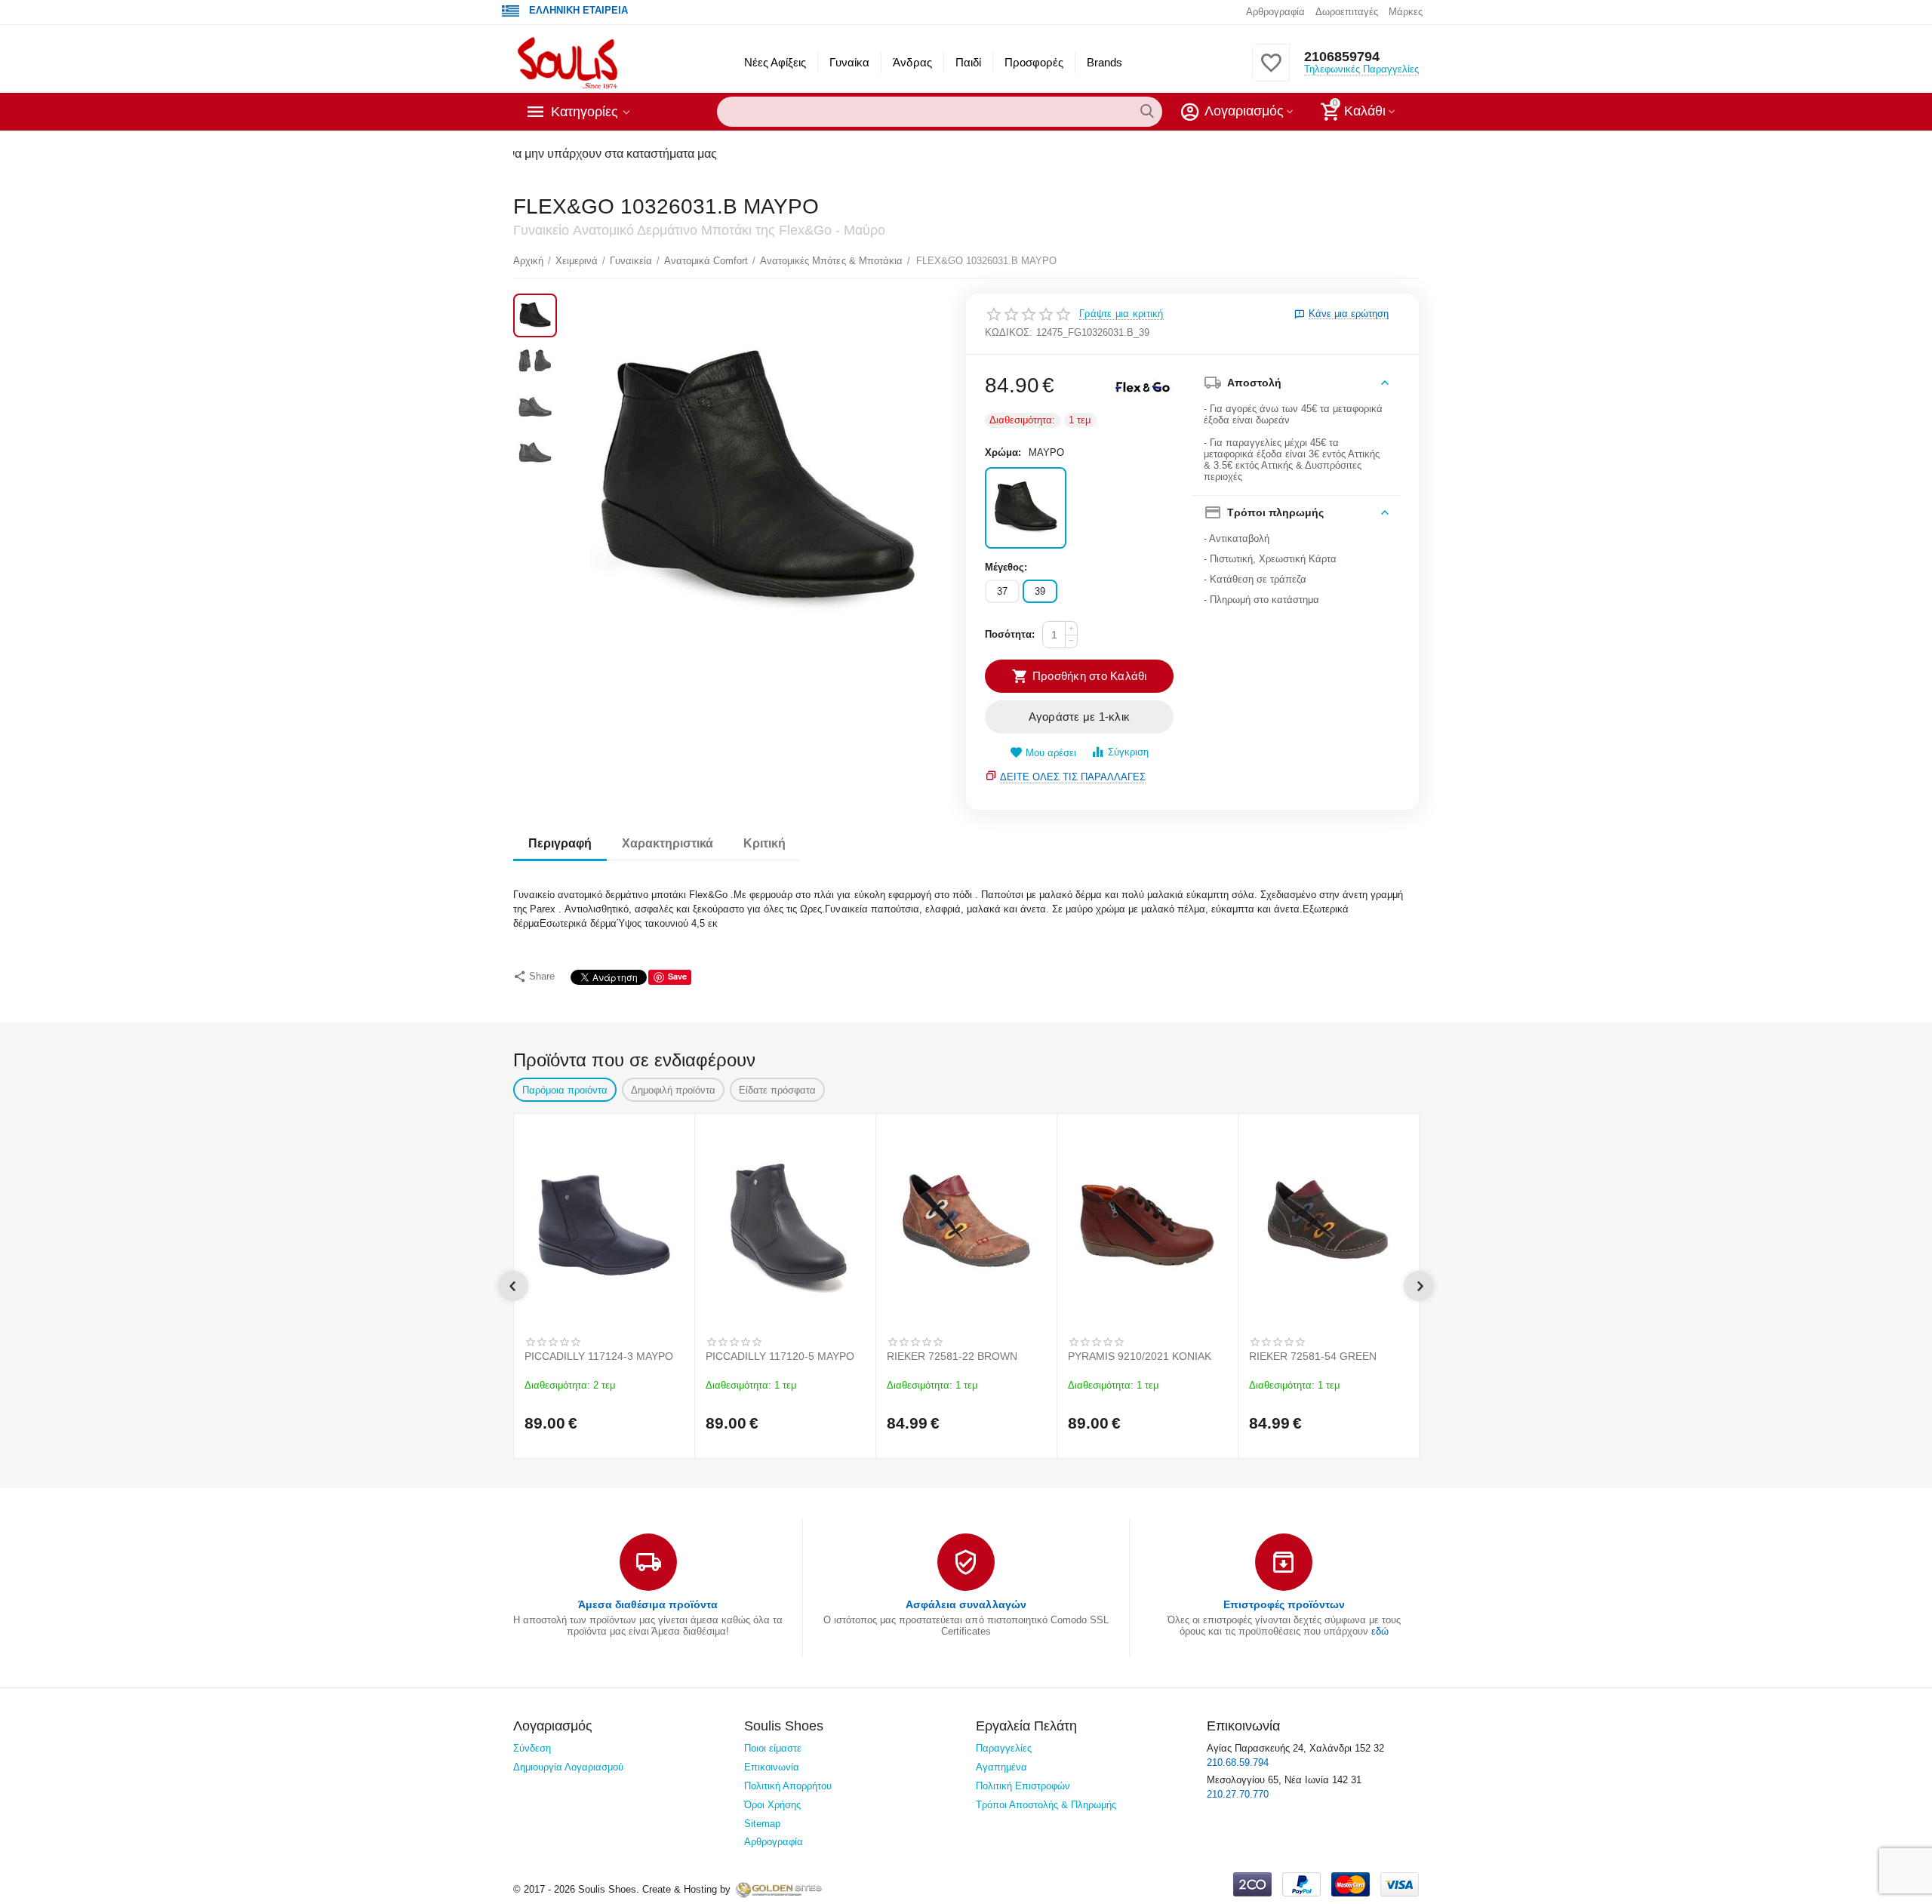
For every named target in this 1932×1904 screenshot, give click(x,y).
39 (1040, 591)
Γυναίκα (849, 62)
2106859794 (1342, 57)
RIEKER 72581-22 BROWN (952, 1356)
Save (677, 976)
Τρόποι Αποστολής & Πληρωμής (1046, 1805)
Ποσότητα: (1010, 634)
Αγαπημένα (1001, 1767)
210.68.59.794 (1238, 1763)
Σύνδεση (532, 1748)
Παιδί (968, 62)
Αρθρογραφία (1275, 12)
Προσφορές (1034, 62)
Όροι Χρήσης (772, 1805)
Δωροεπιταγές (1347, 12)
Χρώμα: (1003, 452)
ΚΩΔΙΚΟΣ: (1009, 332)
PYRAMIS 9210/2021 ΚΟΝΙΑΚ (1140, 1356)
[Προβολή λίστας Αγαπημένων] (1271, 71)
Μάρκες (1406, 12)
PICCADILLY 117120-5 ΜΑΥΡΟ (780, 1356)
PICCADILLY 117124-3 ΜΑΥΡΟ (599, 1356)
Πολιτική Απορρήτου (788, 1786)
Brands (1104, 62)
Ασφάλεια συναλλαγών (966, 1604)
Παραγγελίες (1004, 1748)
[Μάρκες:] (1143, 386)
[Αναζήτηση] (1147, 112)
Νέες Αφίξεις (775, 62)
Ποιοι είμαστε (773, 1748)
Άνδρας (912, 62)
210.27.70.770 (1238, 1794)
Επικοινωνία (772, 1767)
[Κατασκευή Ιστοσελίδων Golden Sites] (779, 1889)
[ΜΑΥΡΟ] (1026, 508)
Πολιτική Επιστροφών (1023, 1786)
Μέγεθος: (1006, 567)
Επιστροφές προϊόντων (1284, 1604)
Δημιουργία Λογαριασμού (568, 1767)
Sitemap (762, 1824)
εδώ (1380, 1631)
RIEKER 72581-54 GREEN (1313, 1356)
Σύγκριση (1128, 752)
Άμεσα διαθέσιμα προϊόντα (648, 1604)
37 (1002, 591)
